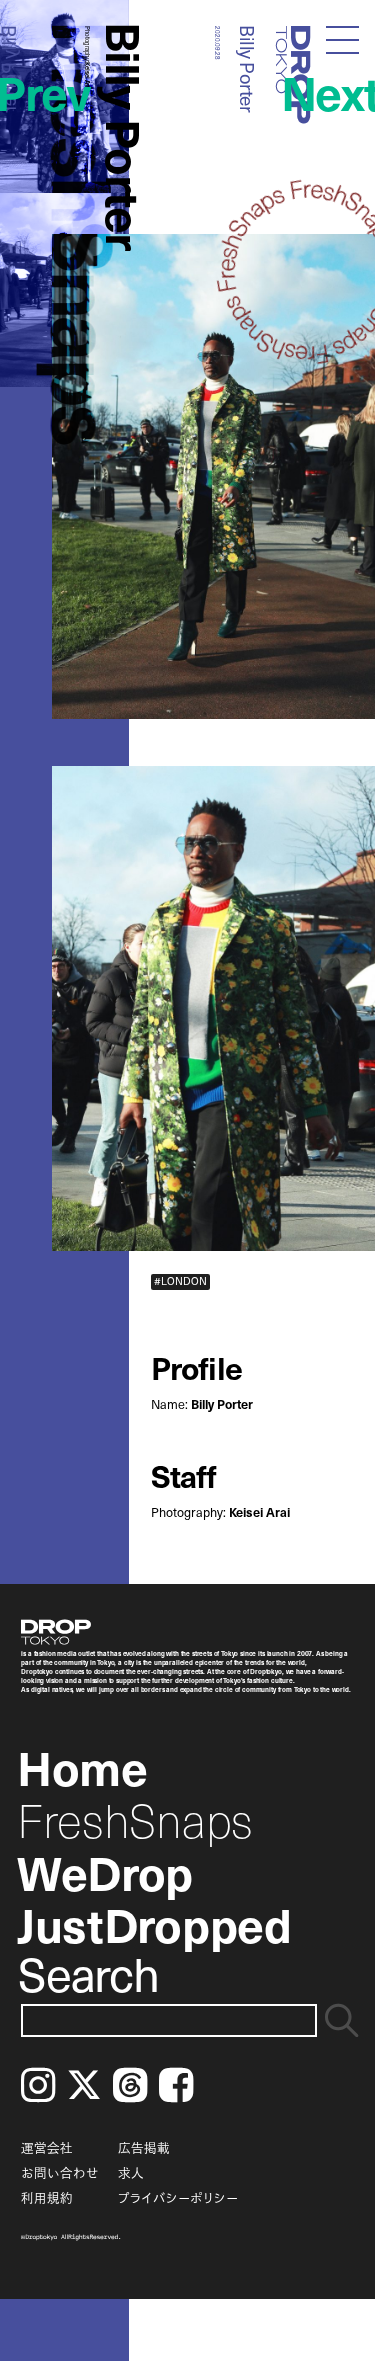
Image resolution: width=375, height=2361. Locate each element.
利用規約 (47, 2197)
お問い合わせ (60, 2172)
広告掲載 (144, 2147)
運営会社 (47, 2147)
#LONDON (180, 1281)
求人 (131, 2172)
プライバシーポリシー (178, 2197)
